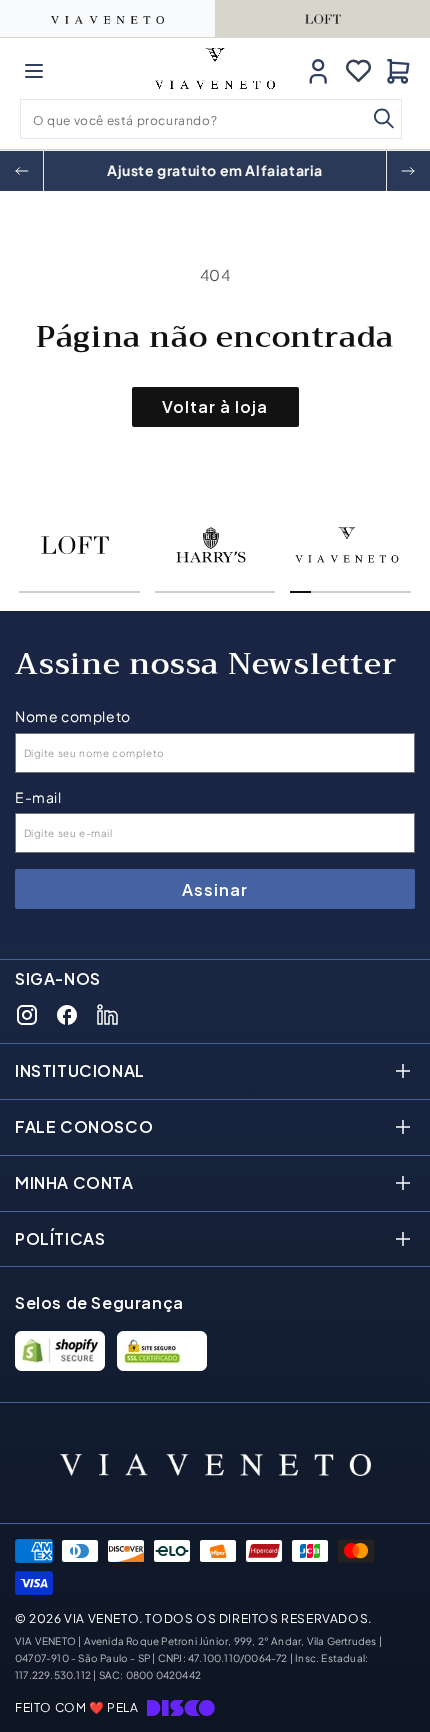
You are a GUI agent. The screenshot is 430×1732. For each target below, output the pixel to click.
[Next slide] (408, 171)
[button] (34, 71)
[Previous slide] (22, 171)
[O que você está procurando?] (384, 119)
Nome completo (73, 716)
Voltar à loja (215, 406)
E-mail (38, 797)
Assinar (215, 889)
